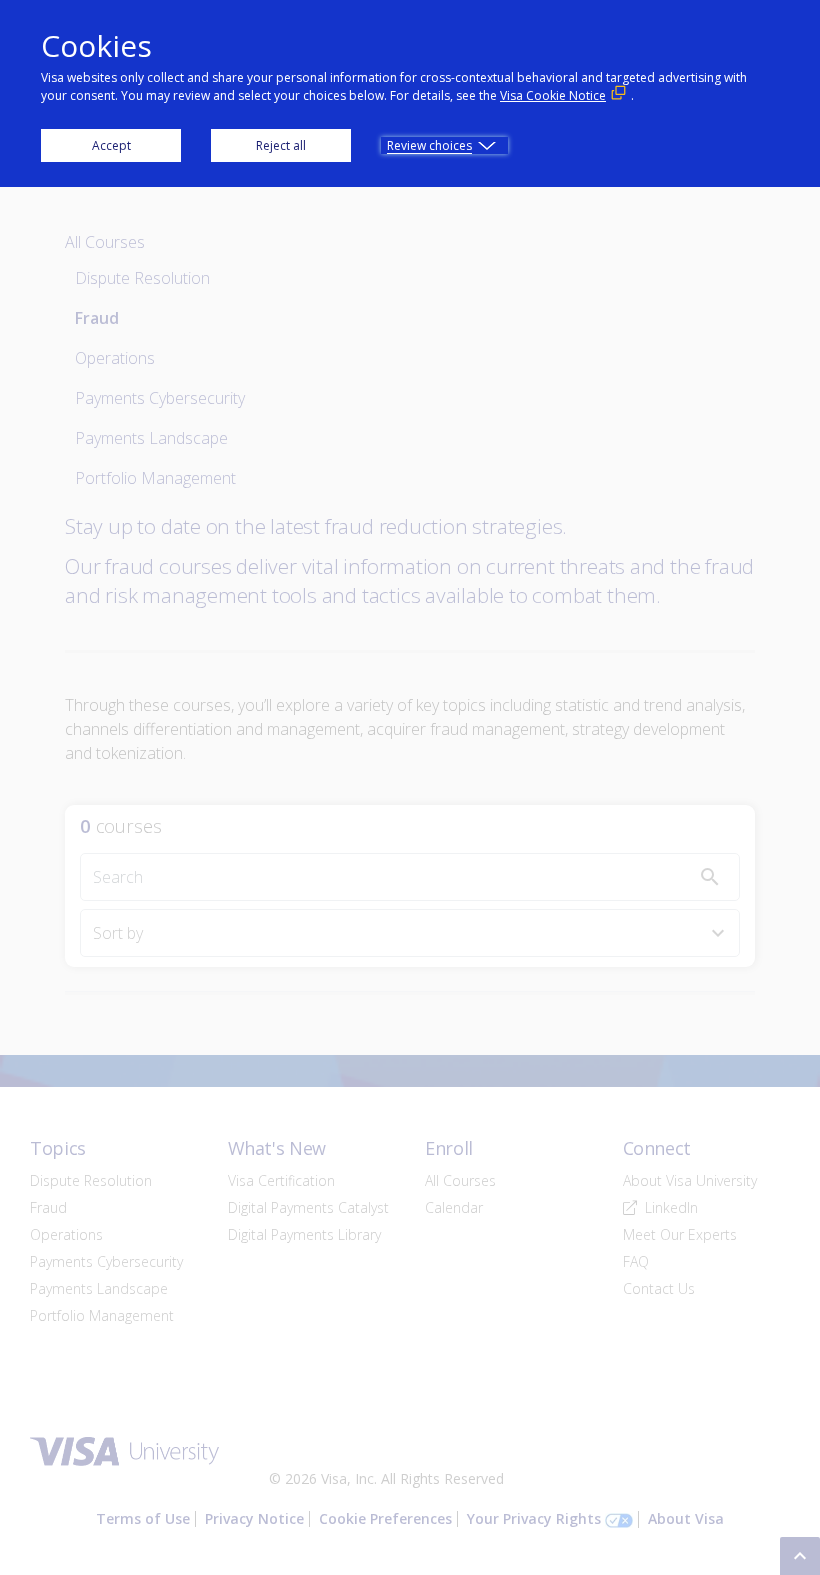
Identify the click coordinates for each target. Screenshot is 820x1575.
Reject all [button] (281, 145)
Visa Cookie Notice (553, 95)
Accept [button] (111, 145)
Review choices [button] (429, 145)
